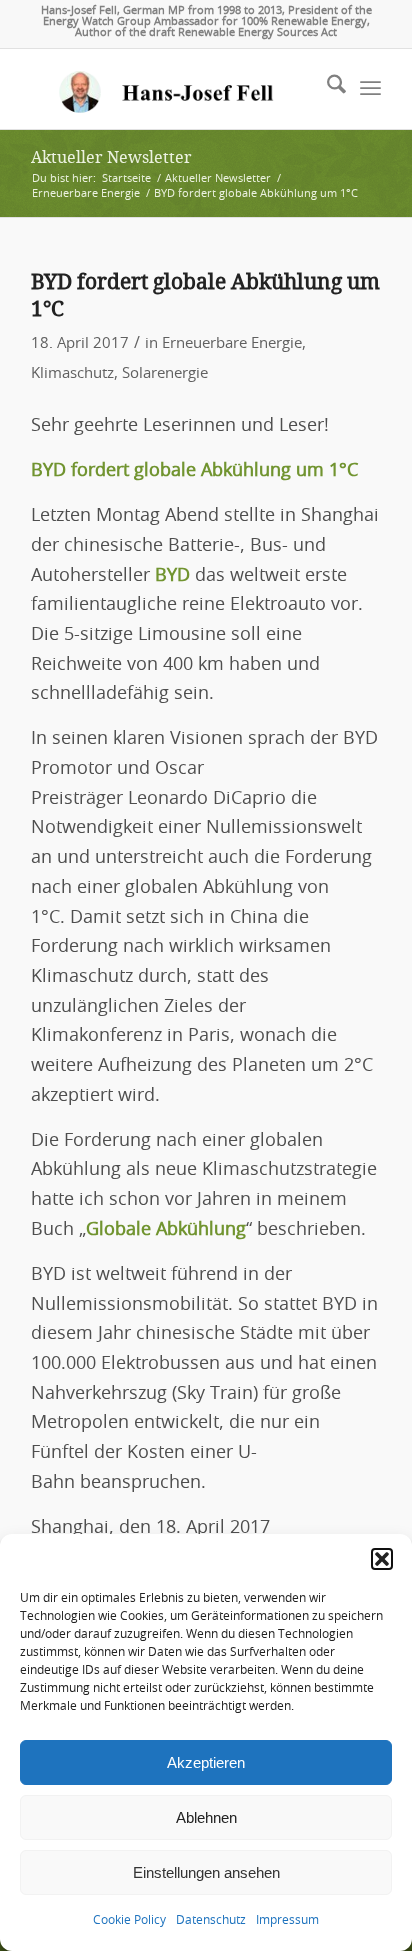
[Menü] (370, 89)
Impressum (287, 1920)
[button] (382, 1559)
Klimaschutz (72, 373)
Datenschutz (211, 1920)
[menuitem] (326, 89)
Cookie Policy (129, 1920)
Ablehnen (206, 1817)
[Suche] (326, 89)
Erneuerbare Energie (232, 343)
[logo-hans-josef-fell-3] (171, 89)
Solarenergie (165, 373)
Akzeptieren (206, 1762)
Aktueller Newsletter (111, 157)
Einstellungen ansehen (206, 1872)
